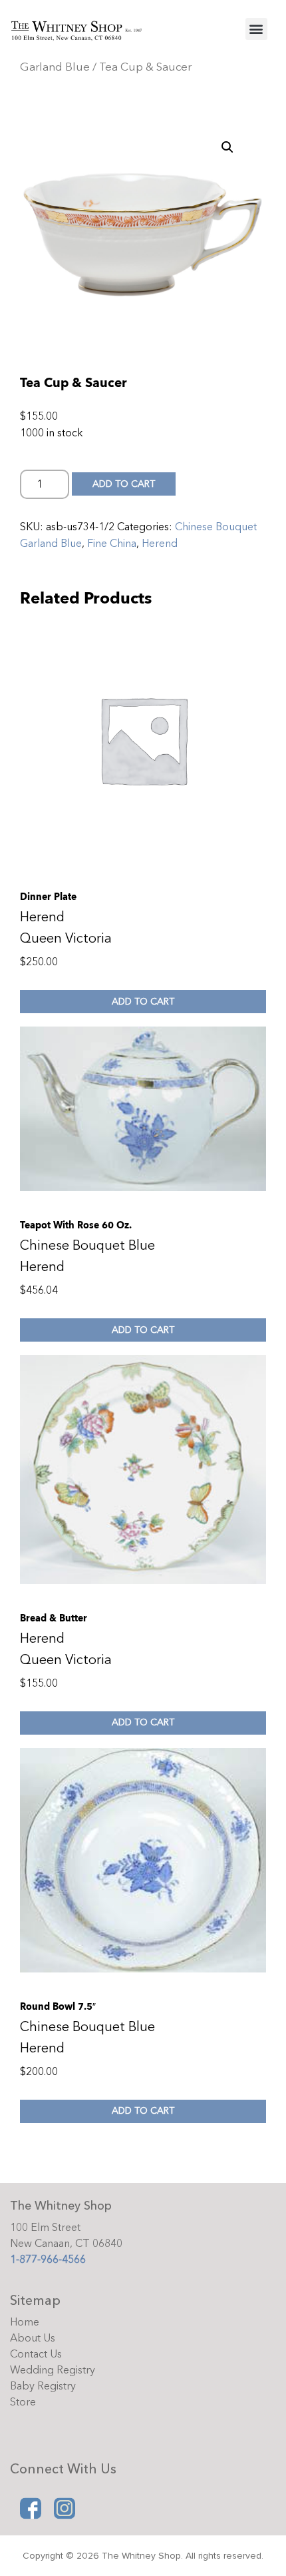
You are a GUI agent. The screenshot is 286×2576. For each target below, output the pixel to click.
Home (25, 2322)
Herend (160, 544)
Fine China (112, 544)
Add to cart (124, 484)
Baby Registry (43, 2386)
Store (23, 2402)
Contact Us (36, 2354)
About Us (33, 2338)
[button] (256, 29)
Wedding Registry (53, 2370)
